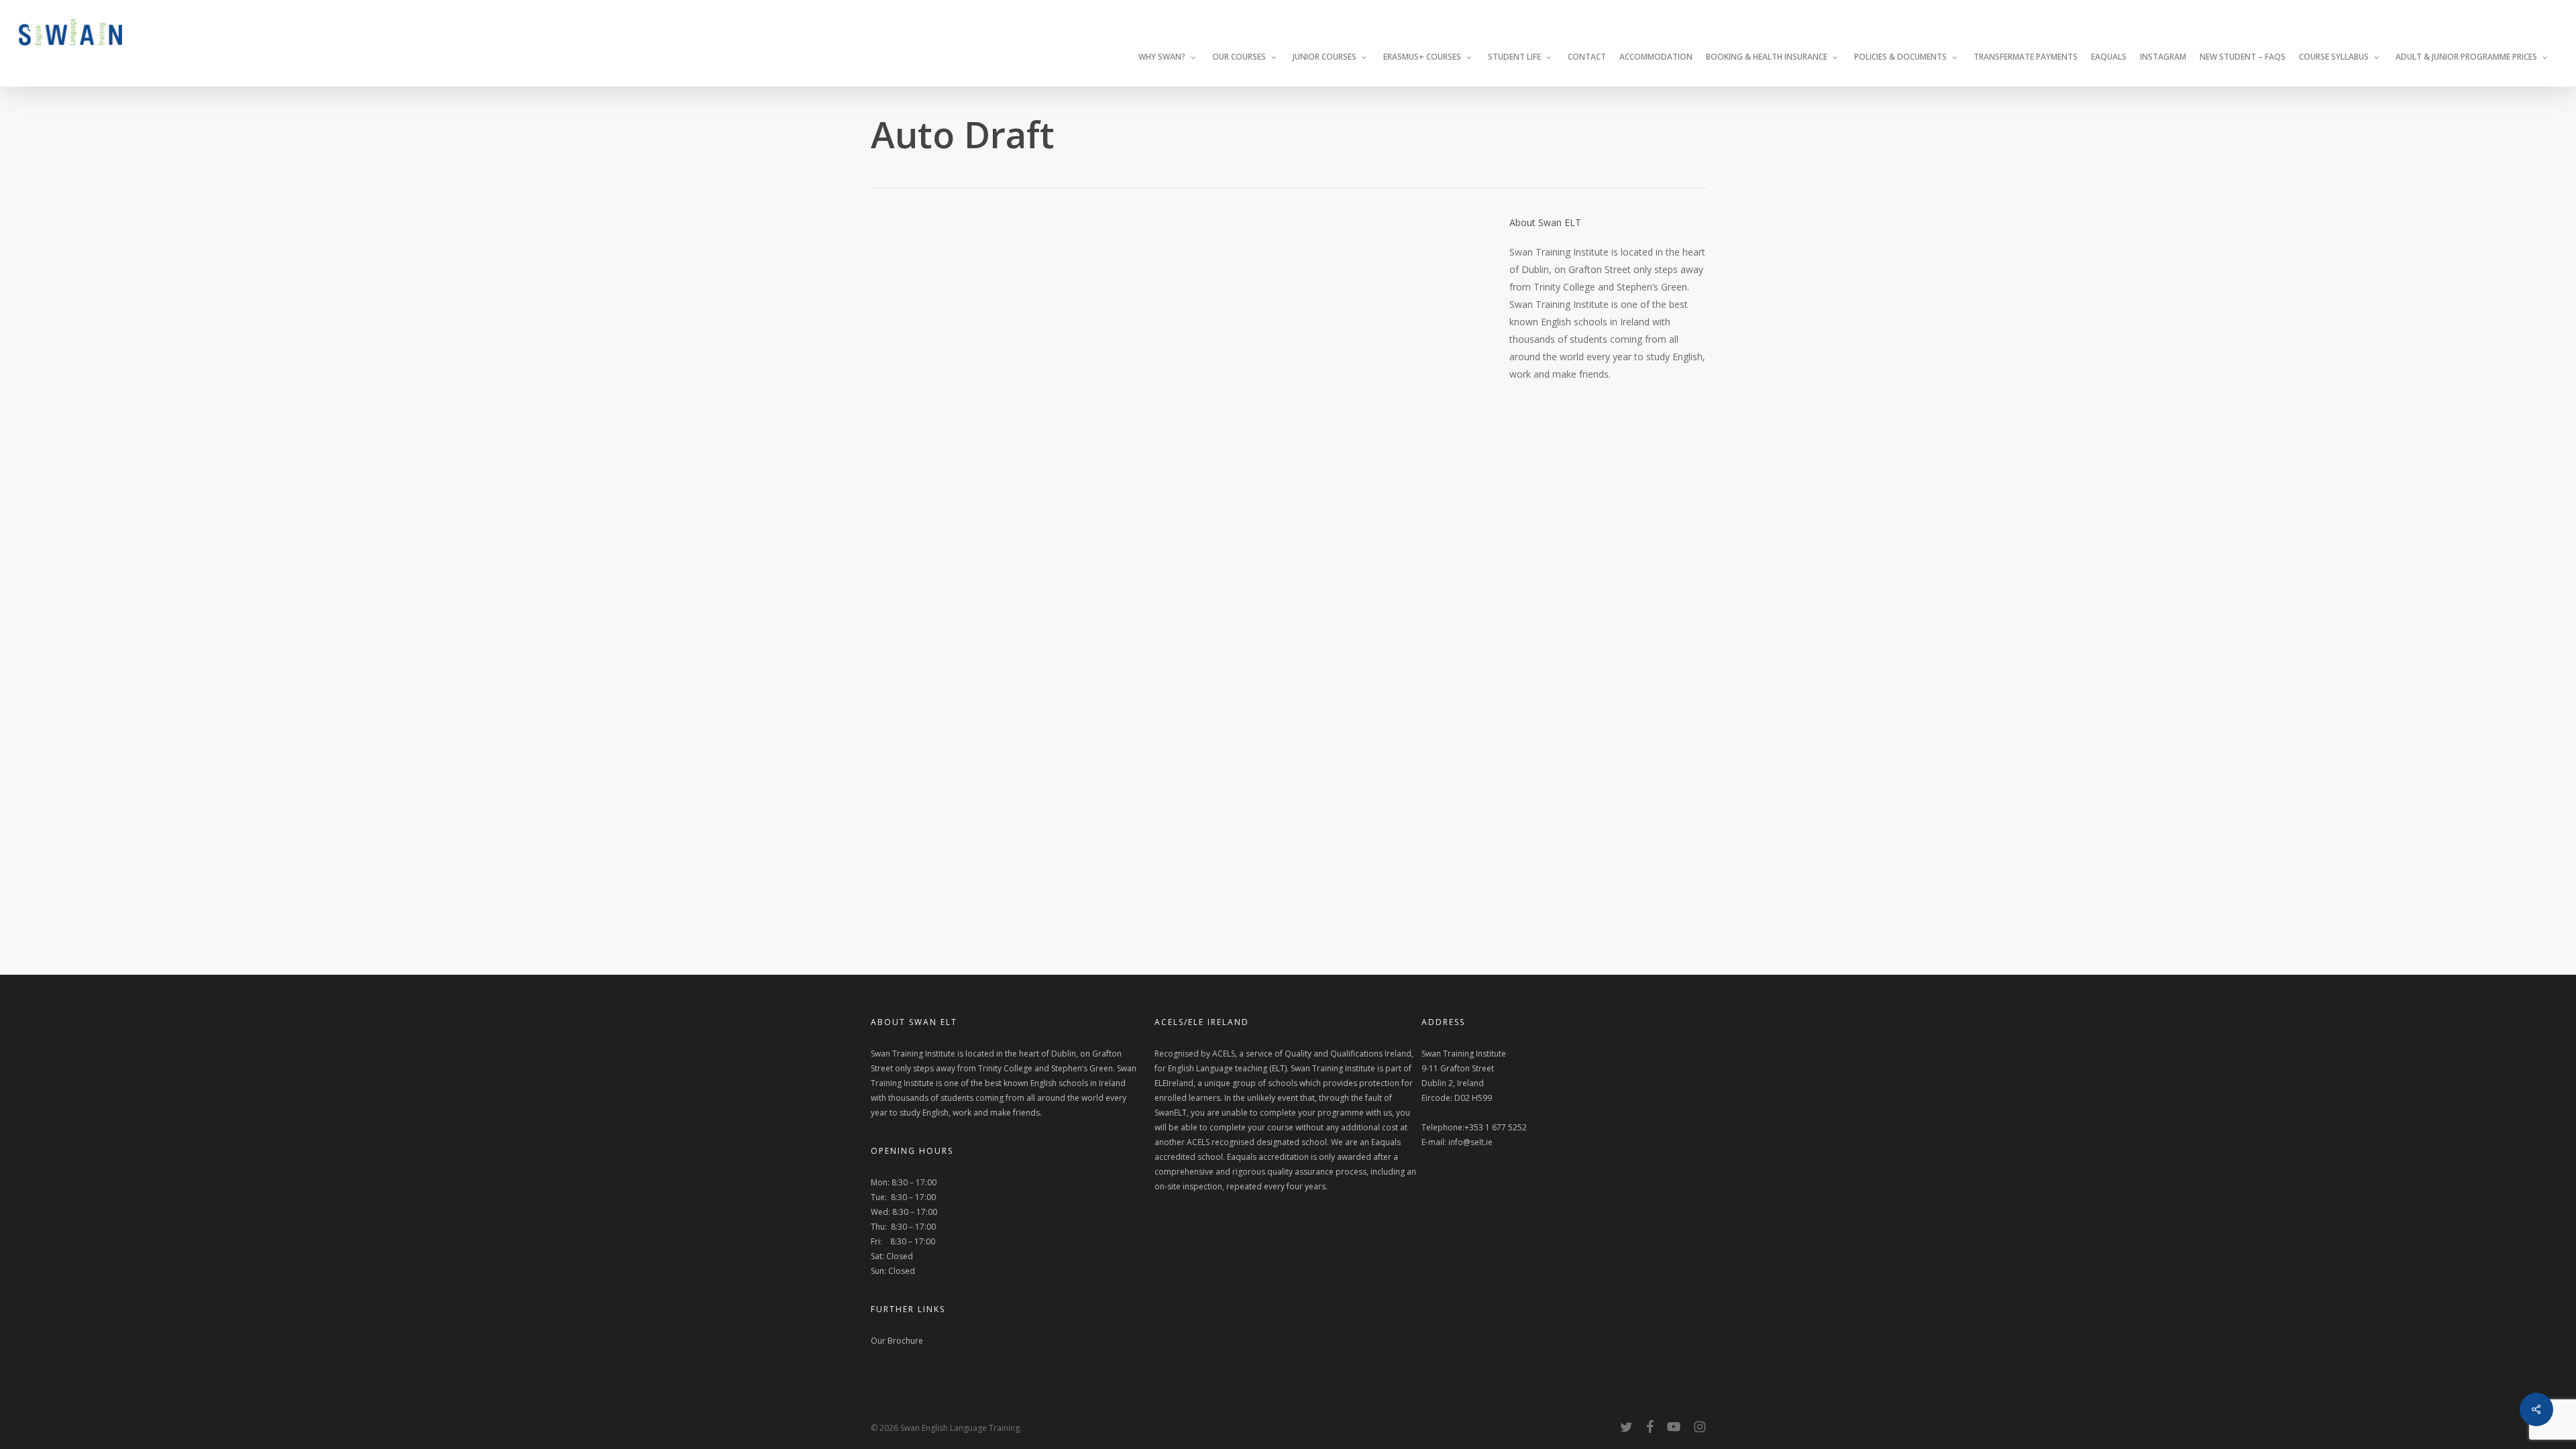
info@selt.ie (1470, 1142)
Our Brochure (897, 1341)
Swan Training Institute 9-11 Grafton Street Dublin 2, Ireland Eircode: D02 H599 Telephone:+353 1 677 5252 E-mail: (1474, 1098)
